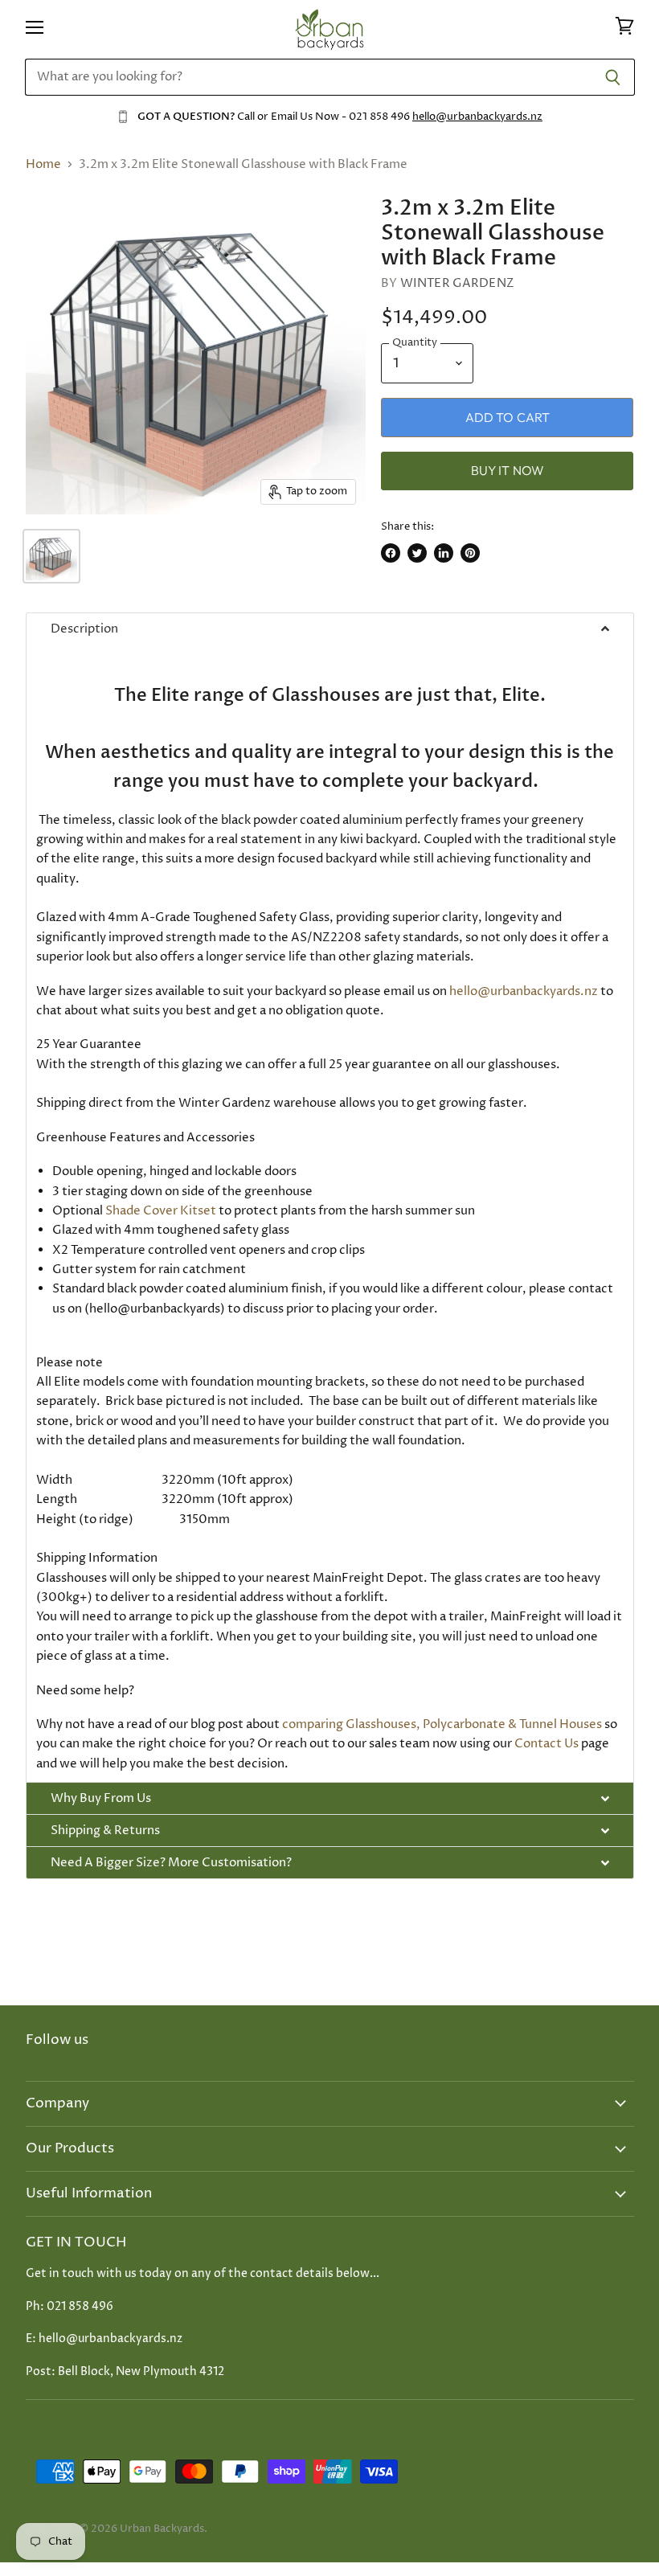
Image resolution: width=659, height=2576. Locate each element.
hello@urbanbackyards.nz (477, 117)
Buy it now (508, 470)
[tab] (330, 629)
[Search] (614, 77)
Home (43, 164)
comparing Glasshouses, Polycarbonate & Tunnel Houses (442, 1724)
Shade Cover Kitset (161, 1211)
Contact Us (546, 1744)
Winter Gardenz (457, 283)
